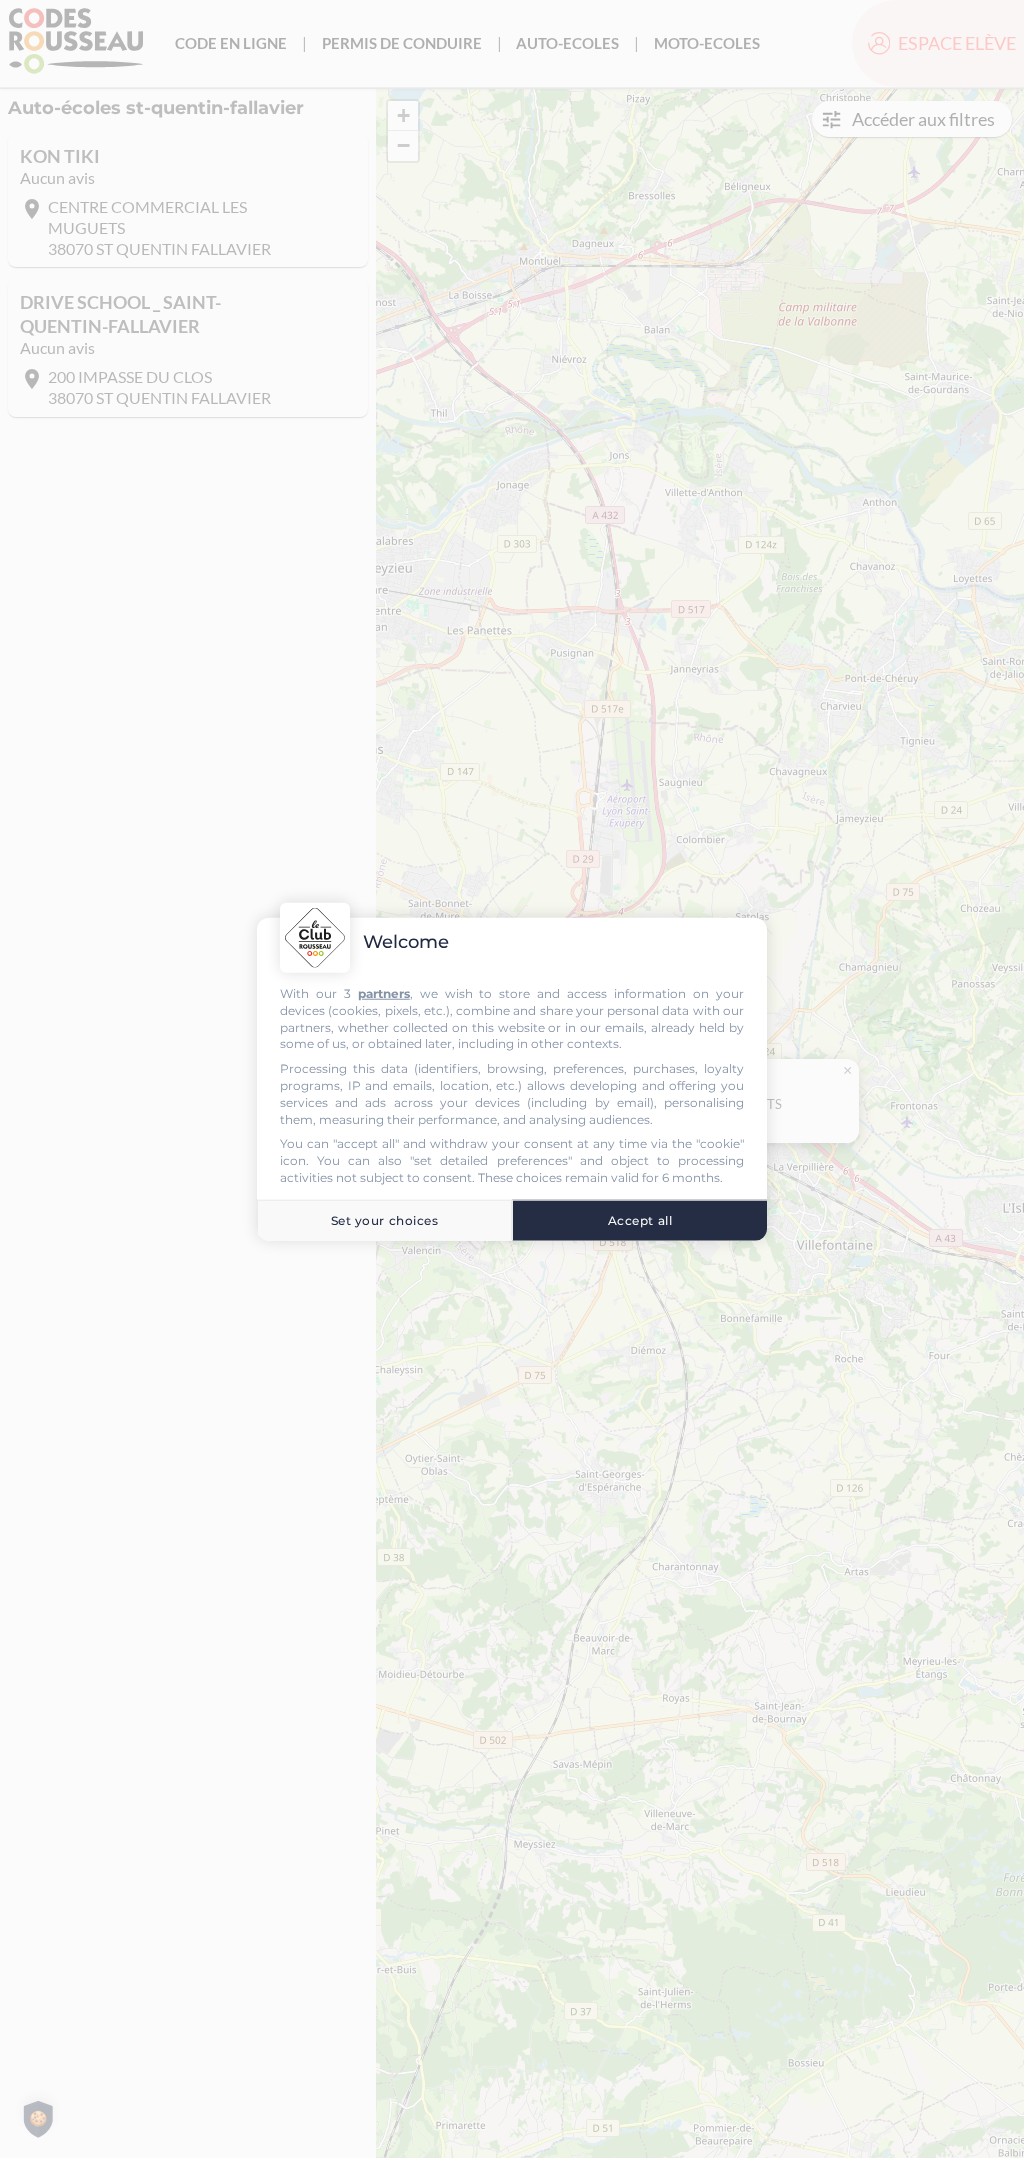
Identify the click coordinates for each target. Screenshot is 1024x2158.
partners (384, 993)
